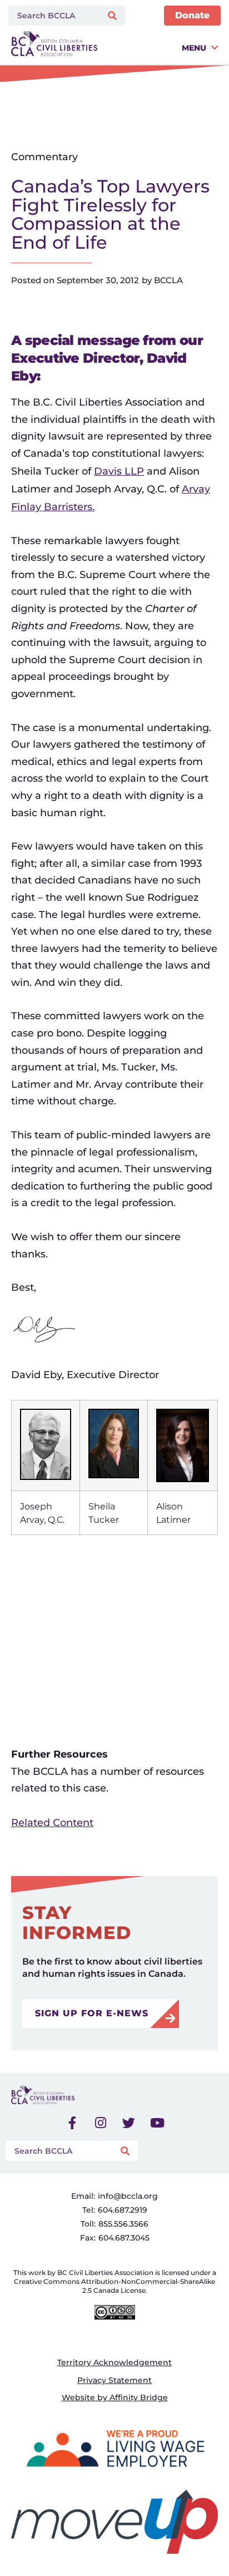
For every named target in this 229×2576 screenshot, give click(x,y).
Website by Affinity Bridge (115, 2397)
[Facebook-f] (72, 2123)
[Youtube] (157, 2123)
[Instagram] (101, 2123)
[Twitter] (129, 2123)
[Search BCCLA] (53, 16)
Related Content (52, 1823)
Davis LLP (119, 471)
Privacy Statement (114, 2380)
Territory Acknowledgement (114, 2362)
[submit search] (114, 16)
